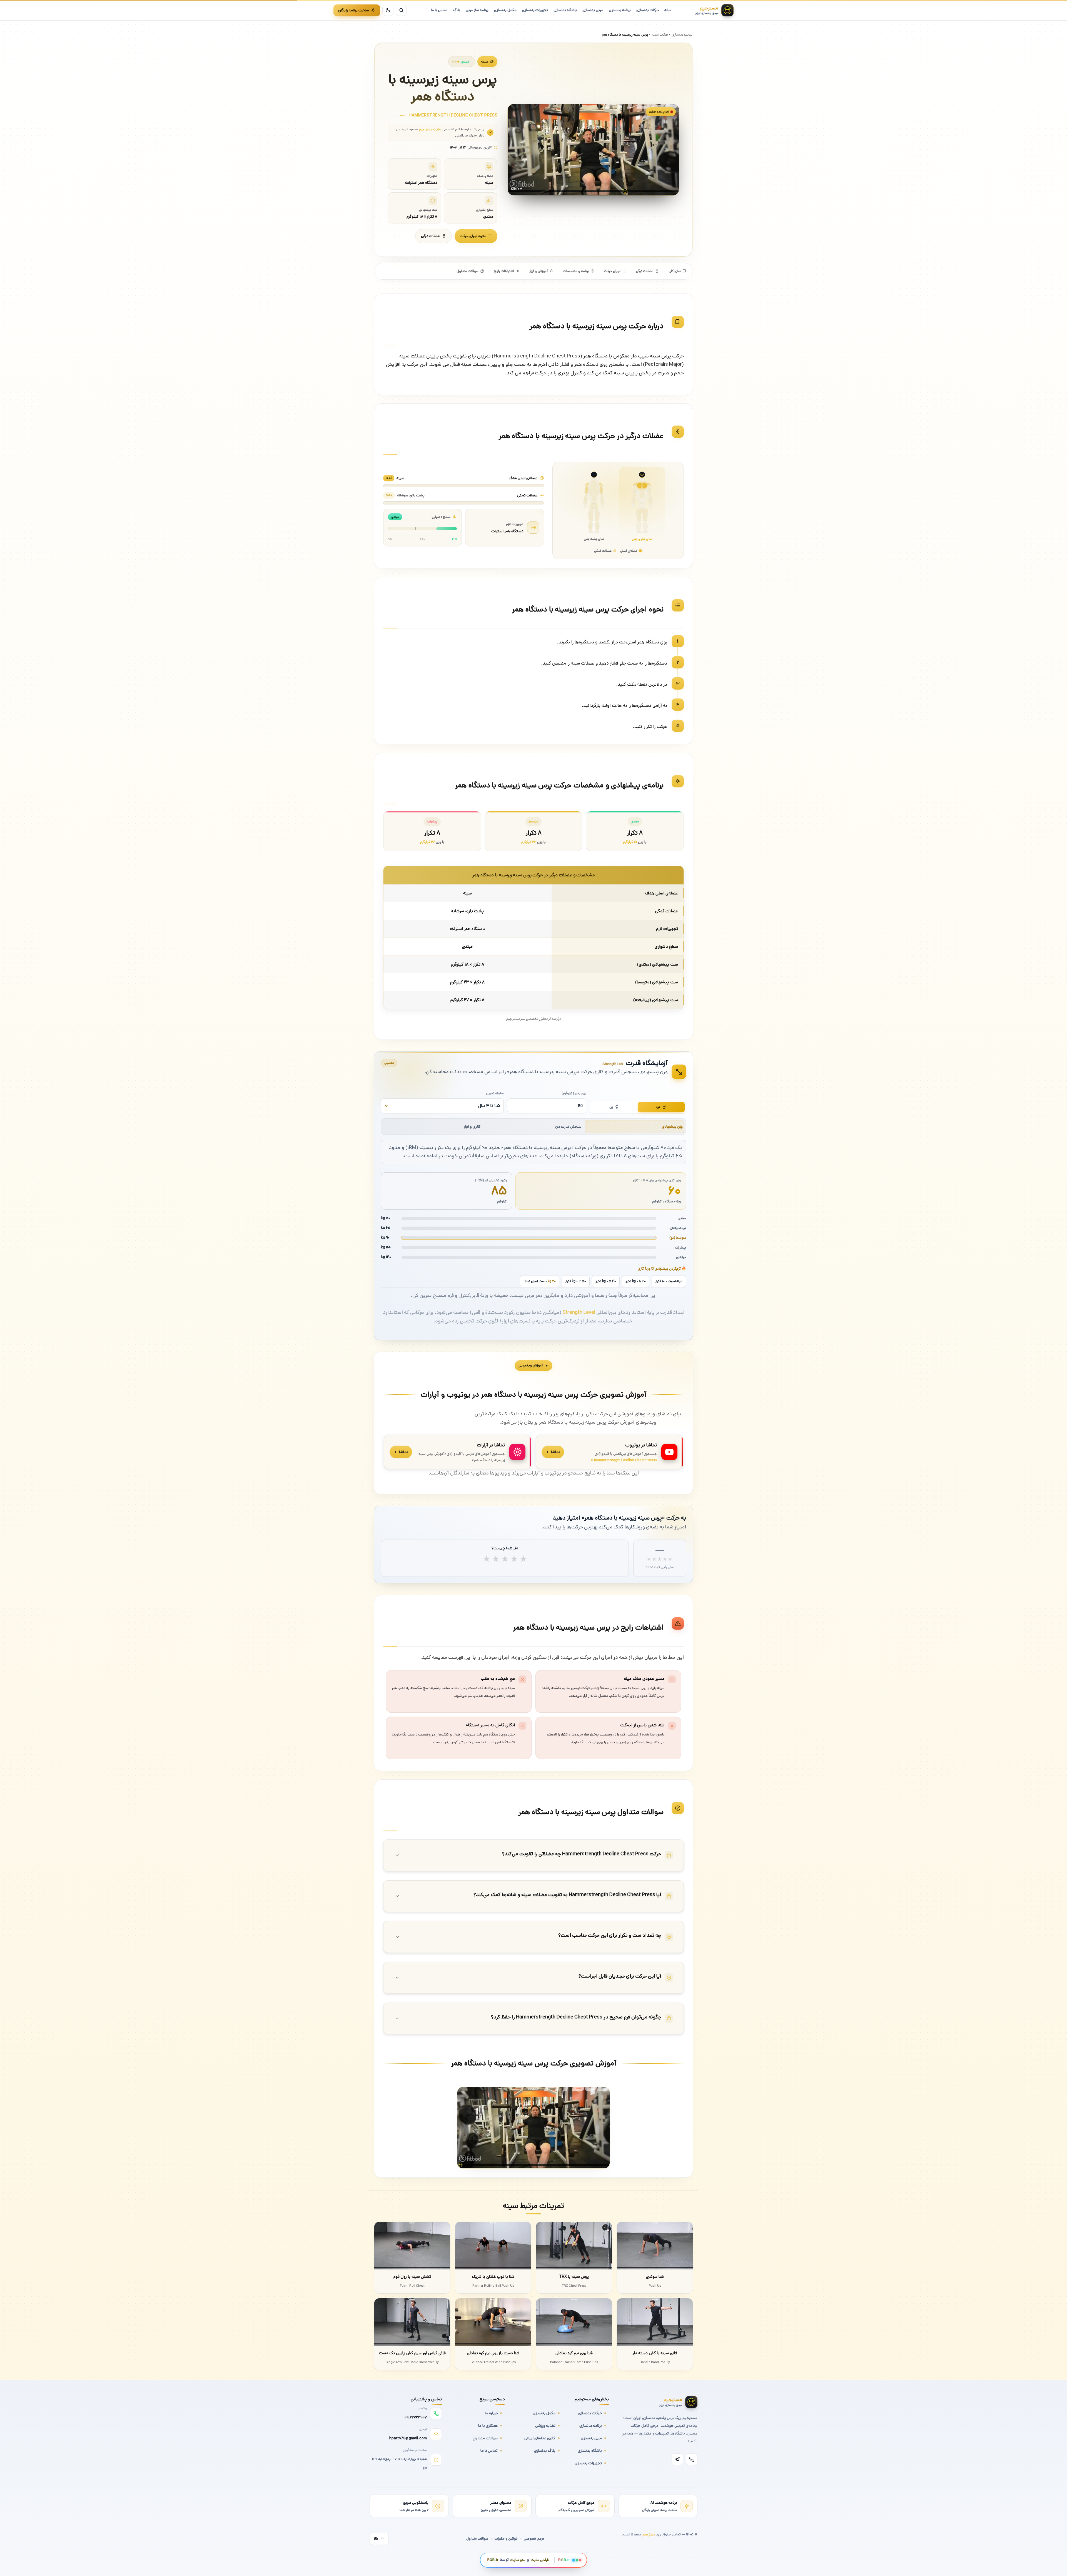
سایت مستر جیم (430, 129)
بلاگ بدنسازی (545, 2451)
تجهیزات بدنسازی (588, 2463)
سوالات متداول (468, 271)
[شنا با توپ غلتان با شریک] (493, 2246)
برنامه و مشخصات (576, 271)
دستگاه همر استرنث (507, 531)
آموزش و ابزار (539, 271)
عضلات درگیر (430, 236)
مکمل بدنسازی (544, 2413)
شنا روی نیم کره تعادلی (574, 2353)
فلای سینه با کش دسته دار (655, 2353)
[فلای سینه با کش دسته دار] (655, 2322)
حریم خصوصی (534, 2539)
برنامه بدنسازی (591, 2426)
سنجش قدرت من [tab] (568, 1127)
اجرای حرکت (612, 271)
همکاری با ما (488, 2426)
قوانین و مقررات (506, 2539)
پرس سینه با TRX (574, 2277)
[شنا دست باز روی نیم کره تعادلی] (493, 2322)
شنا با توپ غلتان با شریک (493, 2277)
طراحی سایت (540, 2560)
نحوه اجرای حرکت (473, 236)
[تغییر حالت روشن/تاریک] (388, 10)
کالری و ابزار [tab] (472, 1127)
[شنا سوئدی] (655, 2246)
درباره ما (491, 2413)
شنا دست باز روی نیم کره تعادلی (493, 2353)
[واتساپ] (692, 2459)
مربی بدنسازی (591, 2438)
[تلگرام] (677, 2459)
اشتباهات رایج (504, 271)
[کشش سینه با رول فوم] (412, 2246)
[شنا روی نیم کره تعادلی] (574, 2322)
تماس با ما (489, 2451)
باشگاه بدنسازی (590, 2451)
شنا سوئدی (655, 2277)
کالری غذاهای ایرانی (540, 2438)
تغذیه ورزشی (545, 2426)
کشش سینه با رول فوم (412, 2277)
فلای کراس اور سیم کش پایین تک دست (412, 2353)
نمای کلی (675, 271)
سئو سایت (518, 2560)
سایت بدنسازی (682, 34)
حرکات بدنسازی (590, 2413)
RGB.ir (493, 2560)
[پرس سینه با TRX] (574, 2246)
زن (611, 1107)
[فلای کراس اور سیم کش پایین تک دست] (412, 2322)
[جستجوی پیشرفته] (401, 10)
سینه (485, 61)
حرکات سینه (660, 34)
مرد (658, 1107)
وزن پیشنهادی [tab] (672, 1127)
